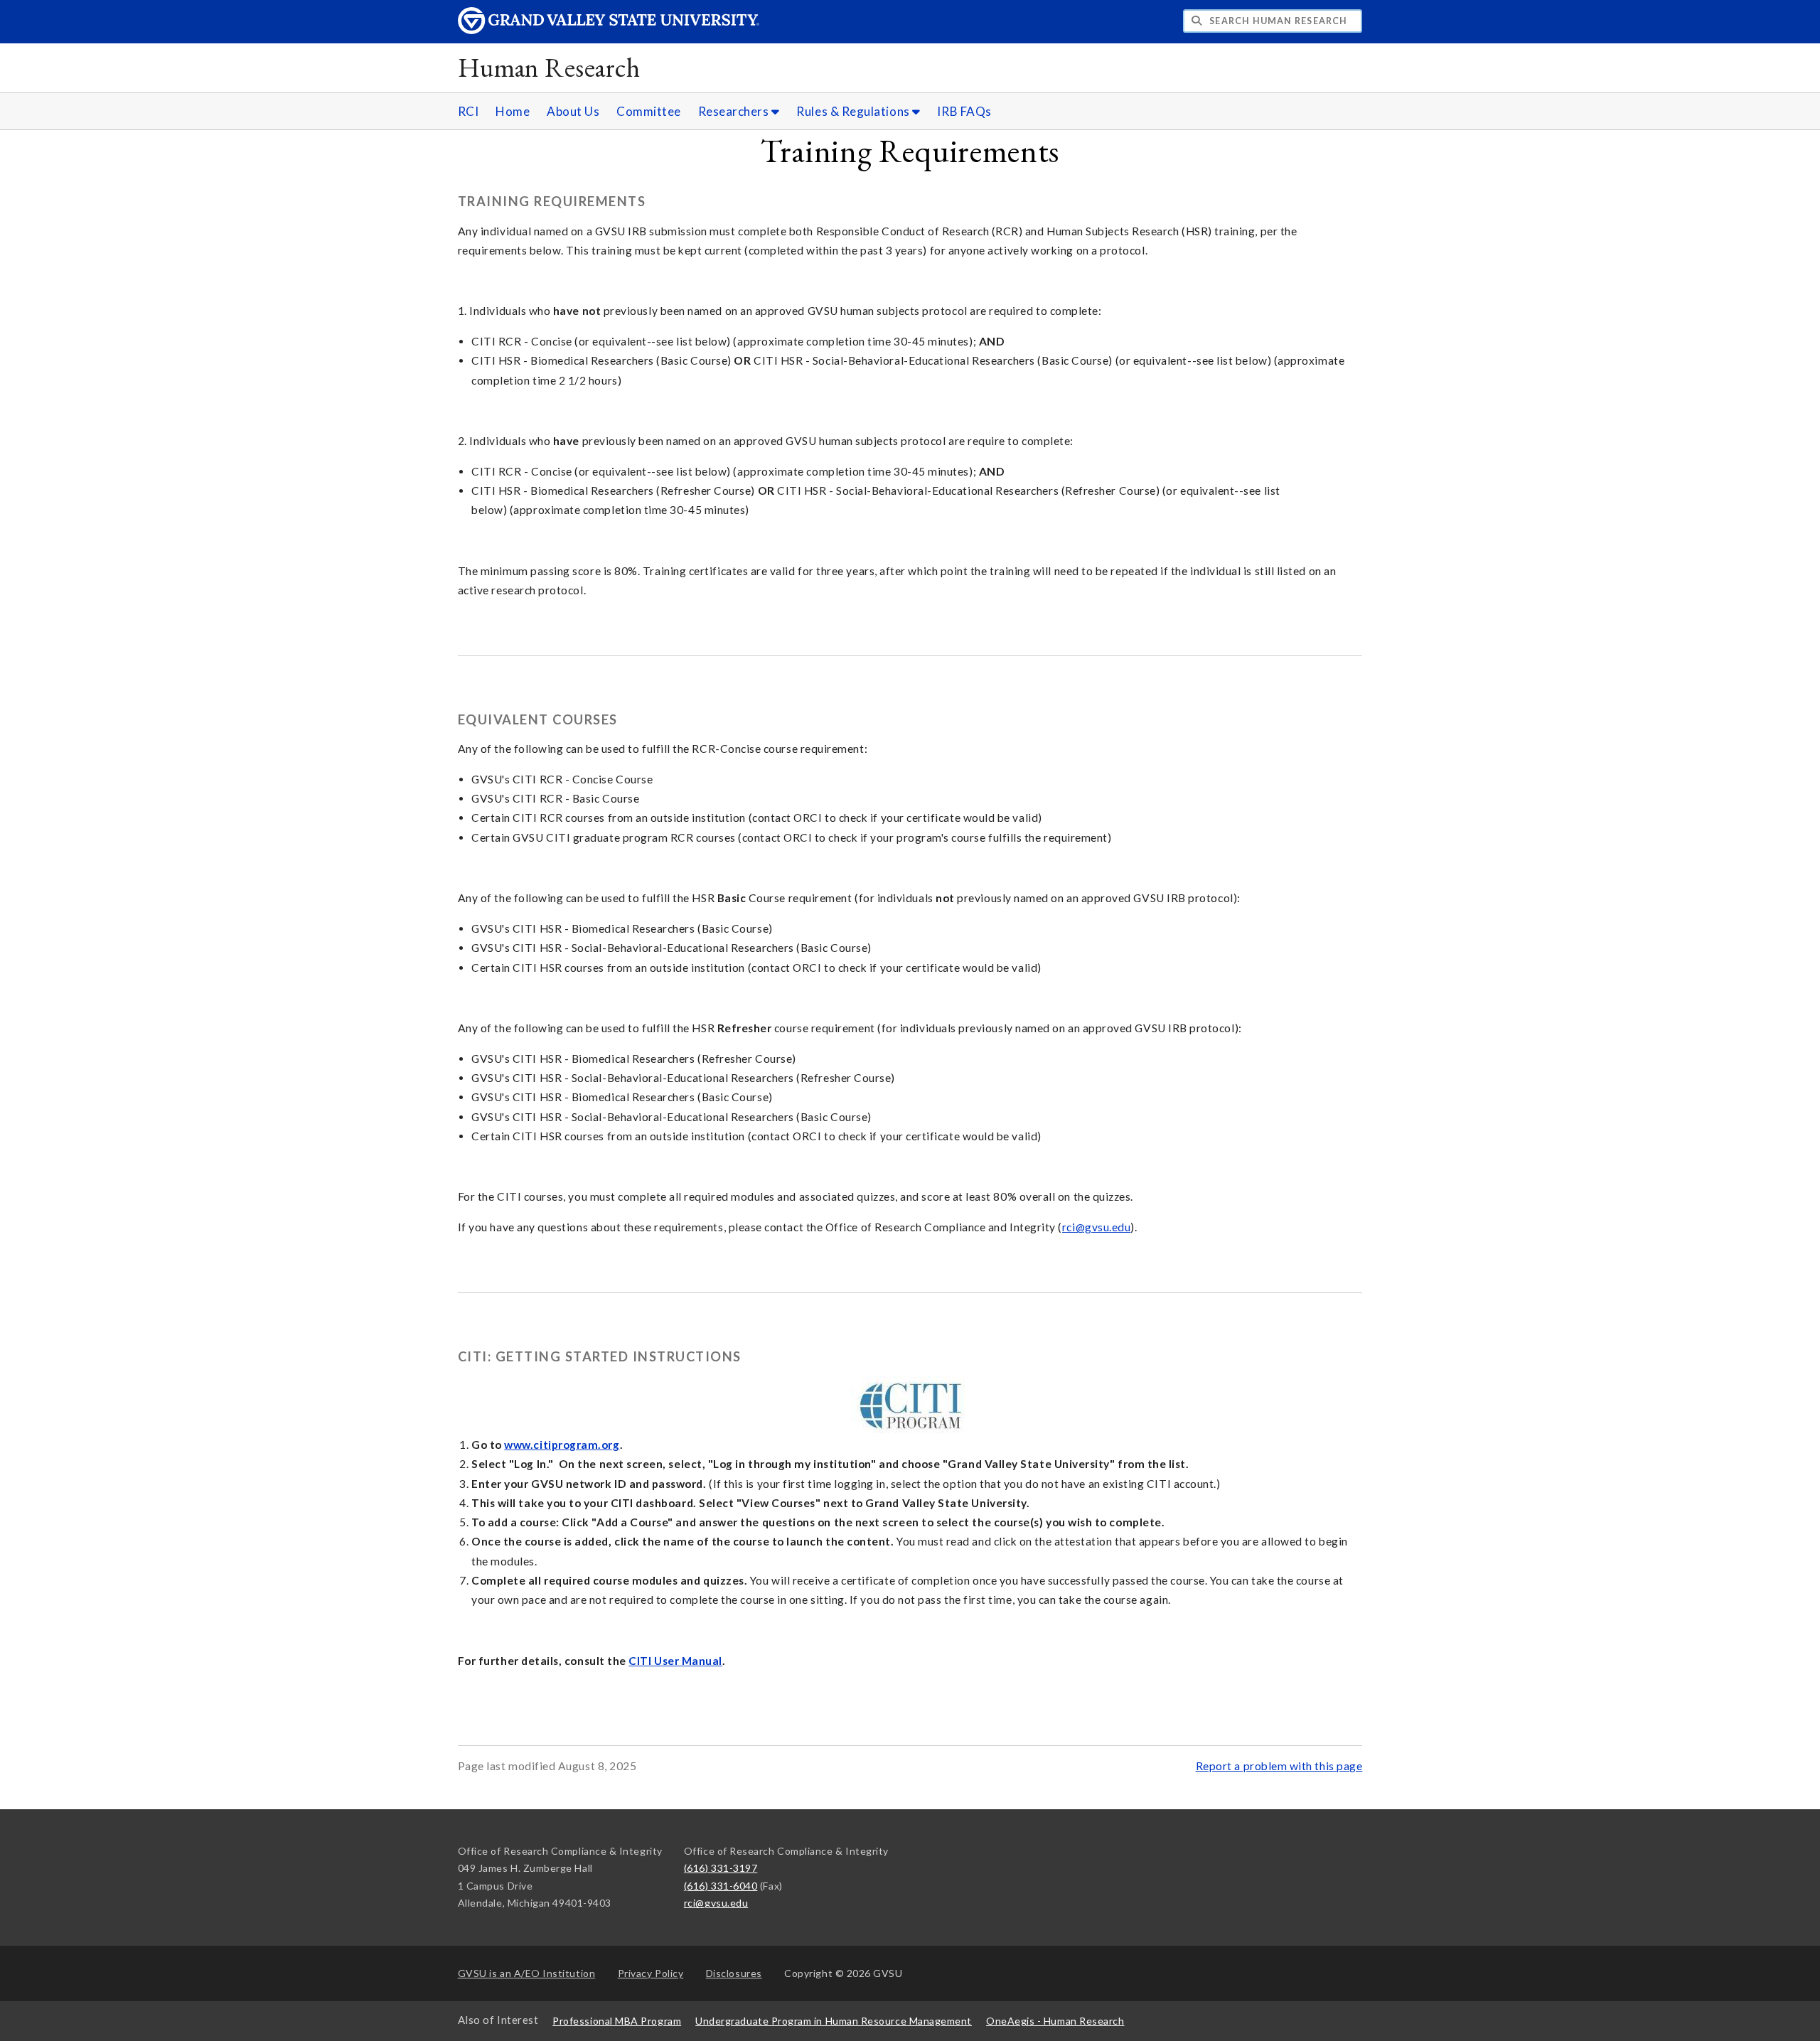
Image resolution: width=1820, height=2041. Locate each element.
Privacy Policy (651, 1973)
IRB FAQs (964, 111)
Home (513, 111)
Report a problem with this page (1279, 1766)
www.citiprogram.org (562, 1445)
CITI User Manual (675, 1661)
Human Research (549, 67)
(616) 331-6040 (721, 1886)
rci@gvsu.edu (1096, 1227)
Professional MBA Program (617, 2021)
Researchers (735, 111)
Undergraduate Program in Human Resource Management (834, 2021)
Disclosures (734, 1973)
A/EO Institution (527, 1973)
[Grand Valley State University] (609, 30)
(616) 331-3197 (721, 1868)
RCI (469, 111)
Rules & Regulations (854, 111)
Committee (649, 111)
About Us (573, 111)
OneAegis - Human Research (1055, 2021)
